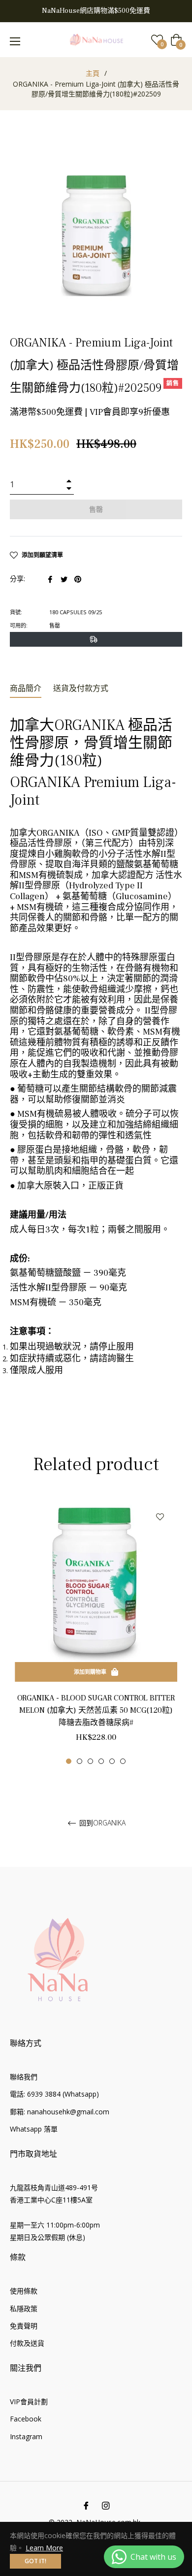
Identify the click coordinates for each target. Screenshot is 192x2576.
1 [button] (69, 1761)
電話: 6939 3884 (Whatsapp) (54, 2094)
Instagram (26, 2436)
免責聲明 (24, 2326)
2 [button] (80, 1761)
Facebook (26, 2419)
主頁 (93, 73)
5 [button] (112, 1761)
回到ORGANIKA (101, 1823)
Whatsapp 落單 (34, 2129)
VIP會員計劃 (29, 2402)
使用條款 (24, 2291)
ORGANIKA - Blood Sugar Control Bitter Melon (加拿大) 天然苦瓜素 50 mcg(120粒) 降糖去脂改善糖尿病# (96, 1710)
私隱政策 (24, 2309)
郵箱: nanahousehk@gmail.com (60, 2112)
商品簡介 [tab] (26, 689)
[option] (96, 1632)
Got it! (35, 2561)
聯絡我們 (24, 2077)
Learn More (44, 2548)
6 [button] (123, 1761)
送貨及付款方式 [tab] (81, 689)
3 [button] (90, 1761)
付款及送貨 (27, 2343)
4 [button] (101, 1761)
